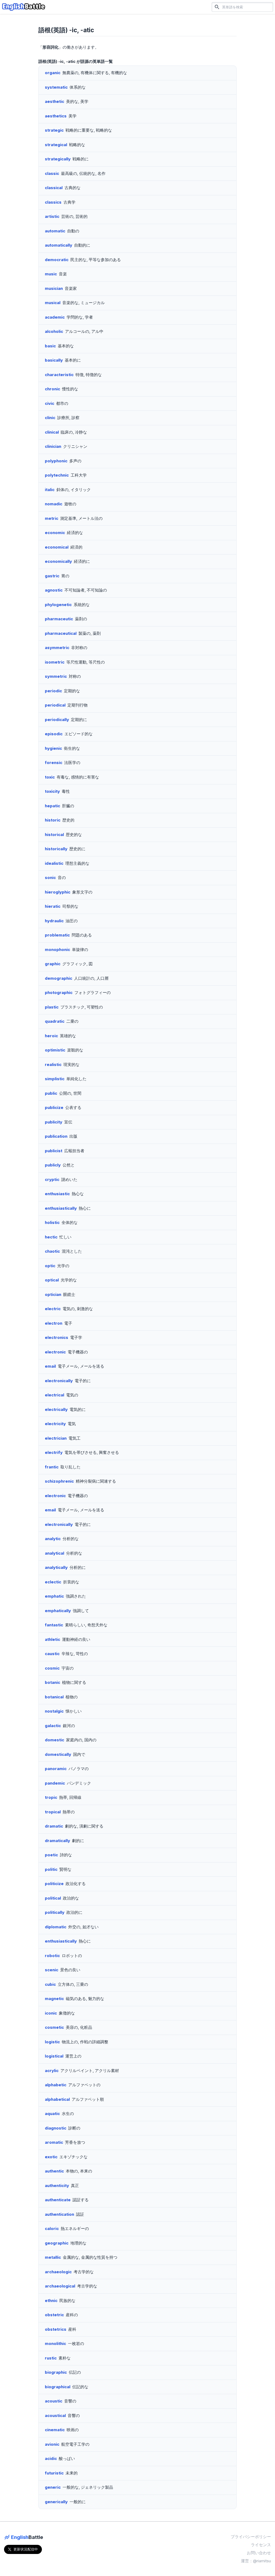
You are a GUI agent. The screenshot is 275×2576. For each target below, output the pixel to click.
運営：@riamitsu (256, 2561)
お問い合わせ (259, 2553)
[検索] (217, 7)
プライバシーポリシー (251, 2537)
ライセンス (261, 2545)
